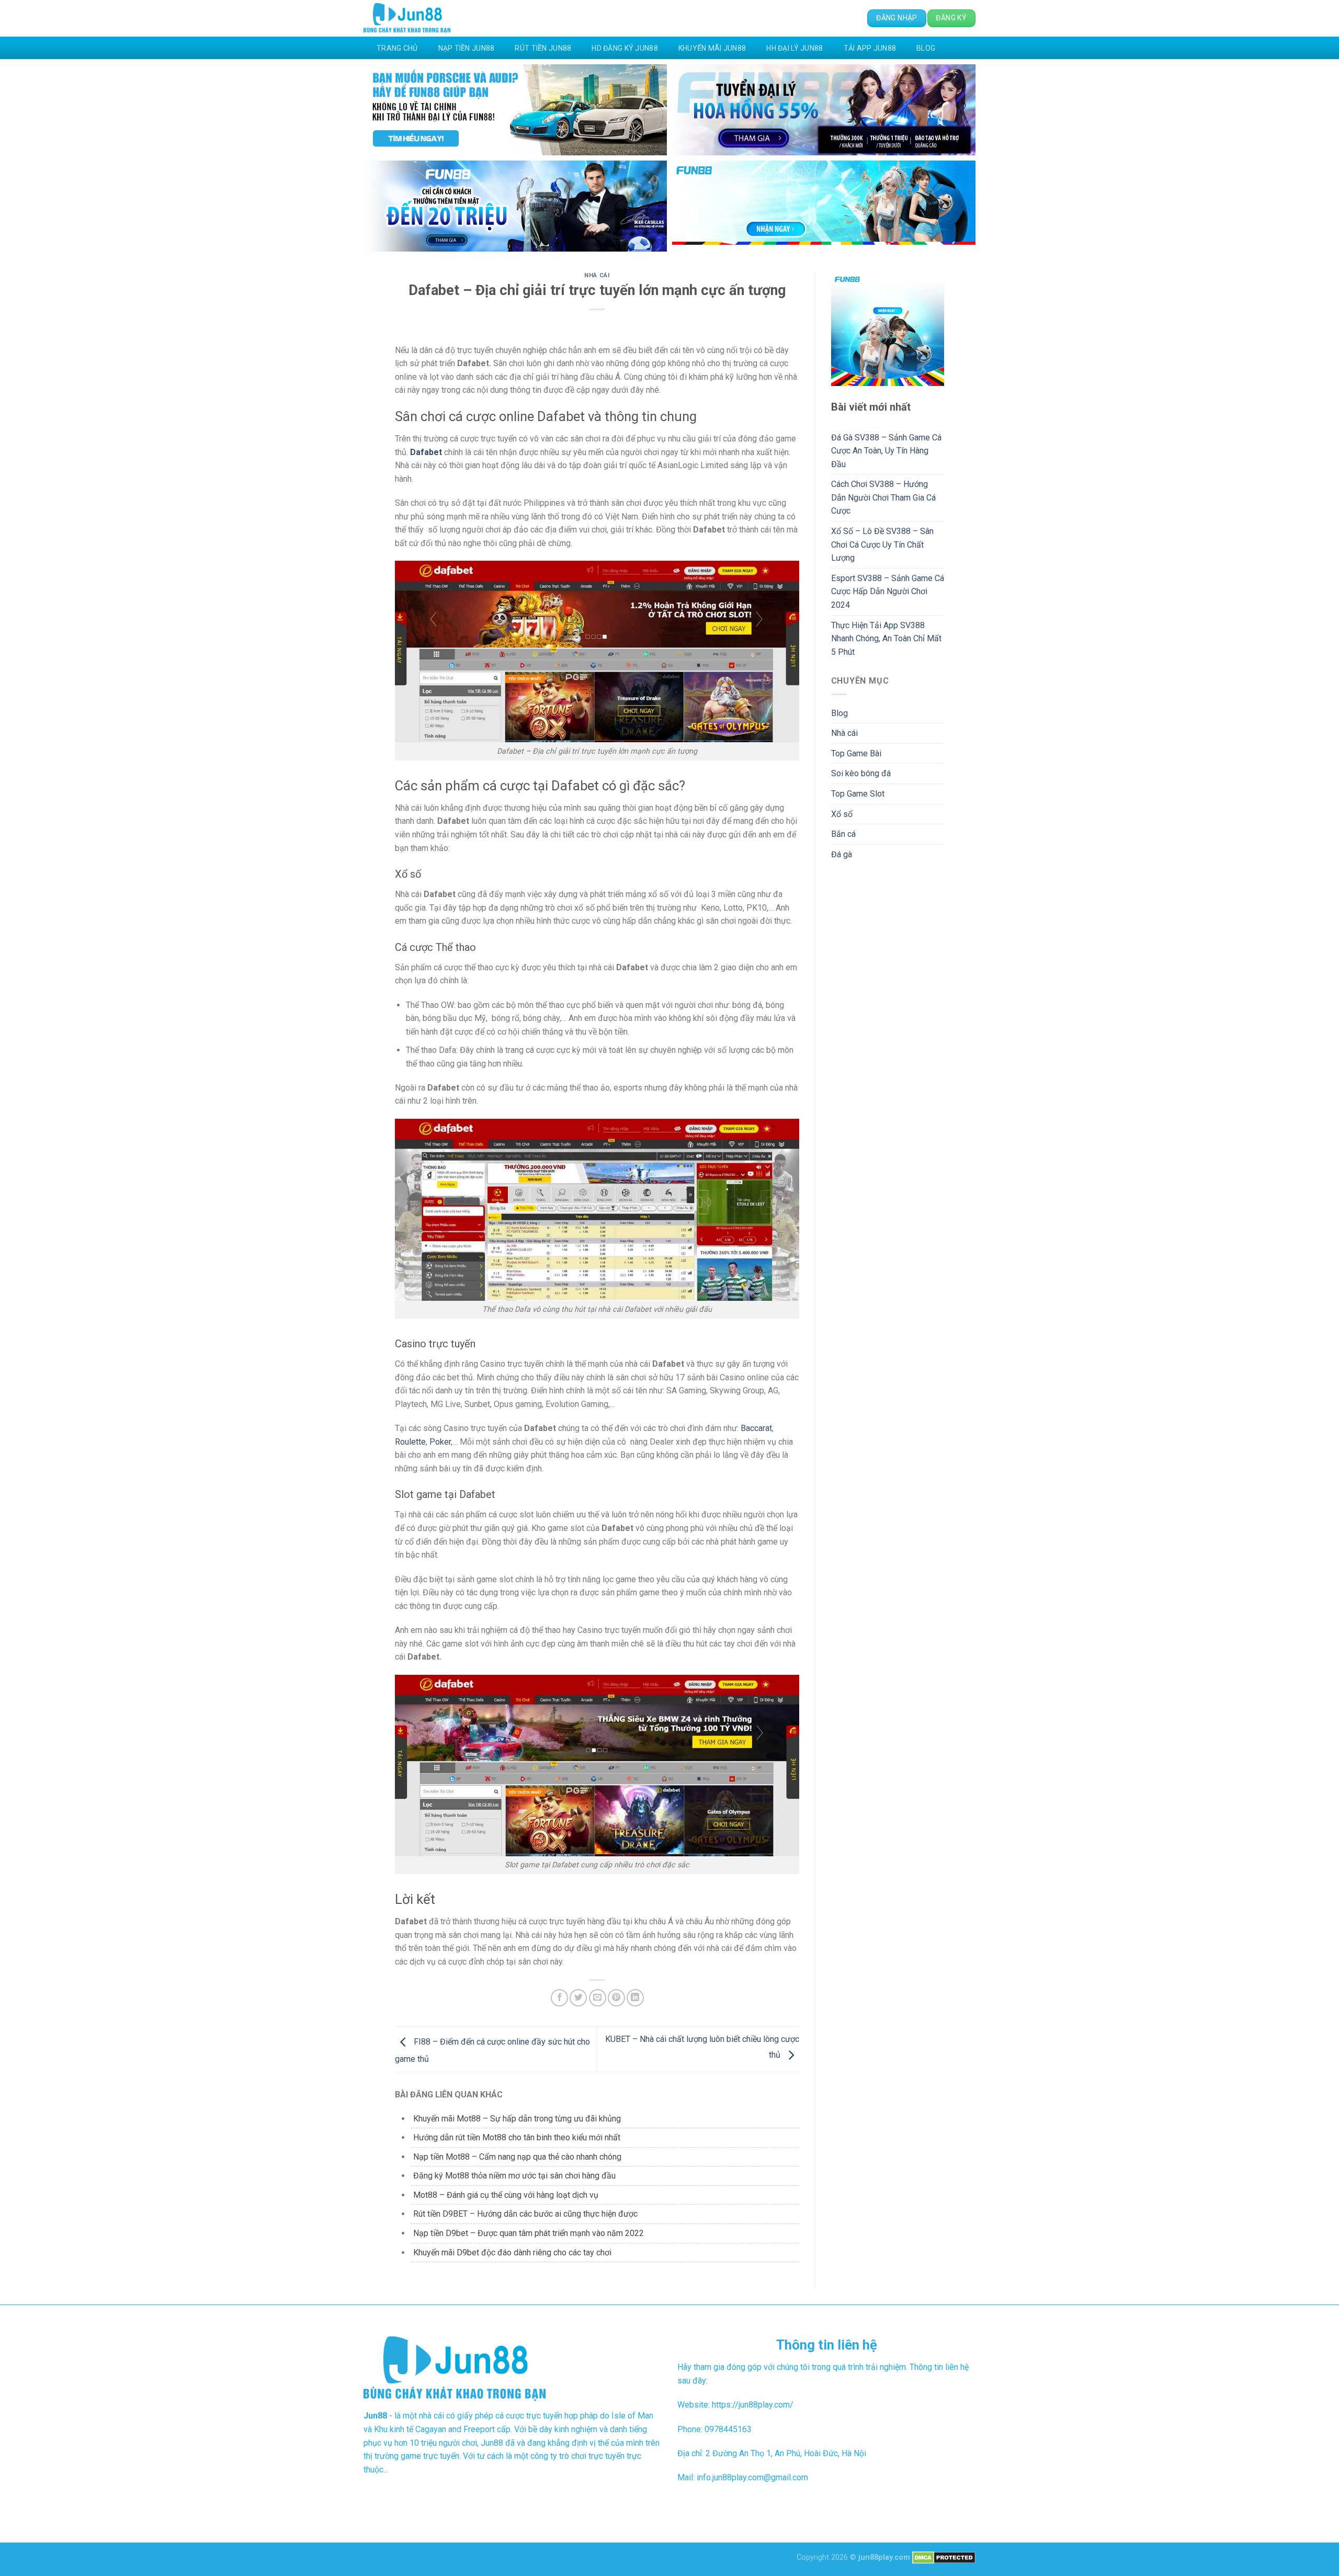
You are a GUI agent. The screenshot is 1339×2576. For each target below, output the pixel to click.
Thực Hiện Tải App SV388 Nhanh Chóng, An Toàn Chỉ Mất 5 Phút (886, 639)
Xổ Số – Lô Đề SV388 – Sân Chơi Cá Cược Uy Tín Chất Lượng (882, 544)
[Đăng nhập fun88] (824, 206)
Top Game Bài (856, 753)
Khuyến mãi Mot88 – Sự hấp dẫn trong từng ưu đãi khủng (517, 2119)
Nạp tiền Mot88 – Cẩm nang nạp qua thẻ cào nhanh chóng (517, 2157)
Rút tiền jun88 (543, 48)
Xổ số (842, 814)
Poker (440, 1442)
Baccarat (756, 1428)
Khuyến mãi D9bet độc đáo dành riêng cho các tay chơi (512, 2252)
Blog (926, 48)
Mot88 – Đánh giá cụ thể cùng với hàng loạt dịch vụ (506, 2195)
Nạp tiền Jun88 (467, 48)
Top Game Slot (858, 794)
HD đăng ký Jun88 (625, 48)
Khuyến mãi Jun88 (712, 48)
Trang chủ (397, 48)
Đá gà (842, 854)
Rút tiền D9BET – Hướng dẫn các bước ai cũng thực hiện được (525, 2214)
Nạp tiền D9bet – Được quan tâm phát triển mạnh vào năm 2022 (529, 2233)
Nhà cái (597, 275)
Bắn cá (843, 834)
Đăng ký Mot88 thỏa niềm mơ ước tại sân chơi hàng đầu (514, 2176)
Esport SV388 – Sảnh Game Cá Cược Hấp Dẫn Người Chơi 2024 (888, 592)
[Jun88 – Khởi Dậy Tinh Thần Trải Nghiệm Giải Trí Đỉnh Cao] (407, 19)
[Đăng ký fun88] (888, 329)
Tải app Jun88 (870, 48)
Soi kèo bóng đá (861, 773)
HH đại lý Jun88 (795, 48)
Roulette (410, 1442)
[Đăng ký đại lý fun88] (515, 110)
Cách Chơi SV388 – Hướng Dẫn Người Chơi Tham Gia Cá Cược (883, 497)
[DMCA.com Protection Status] (944, 2557)
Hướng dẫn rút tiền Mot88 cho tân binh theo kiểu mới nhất (517, 2137)
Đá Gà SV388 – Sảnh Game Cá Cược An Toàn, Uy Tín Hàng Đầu (886, 451)
